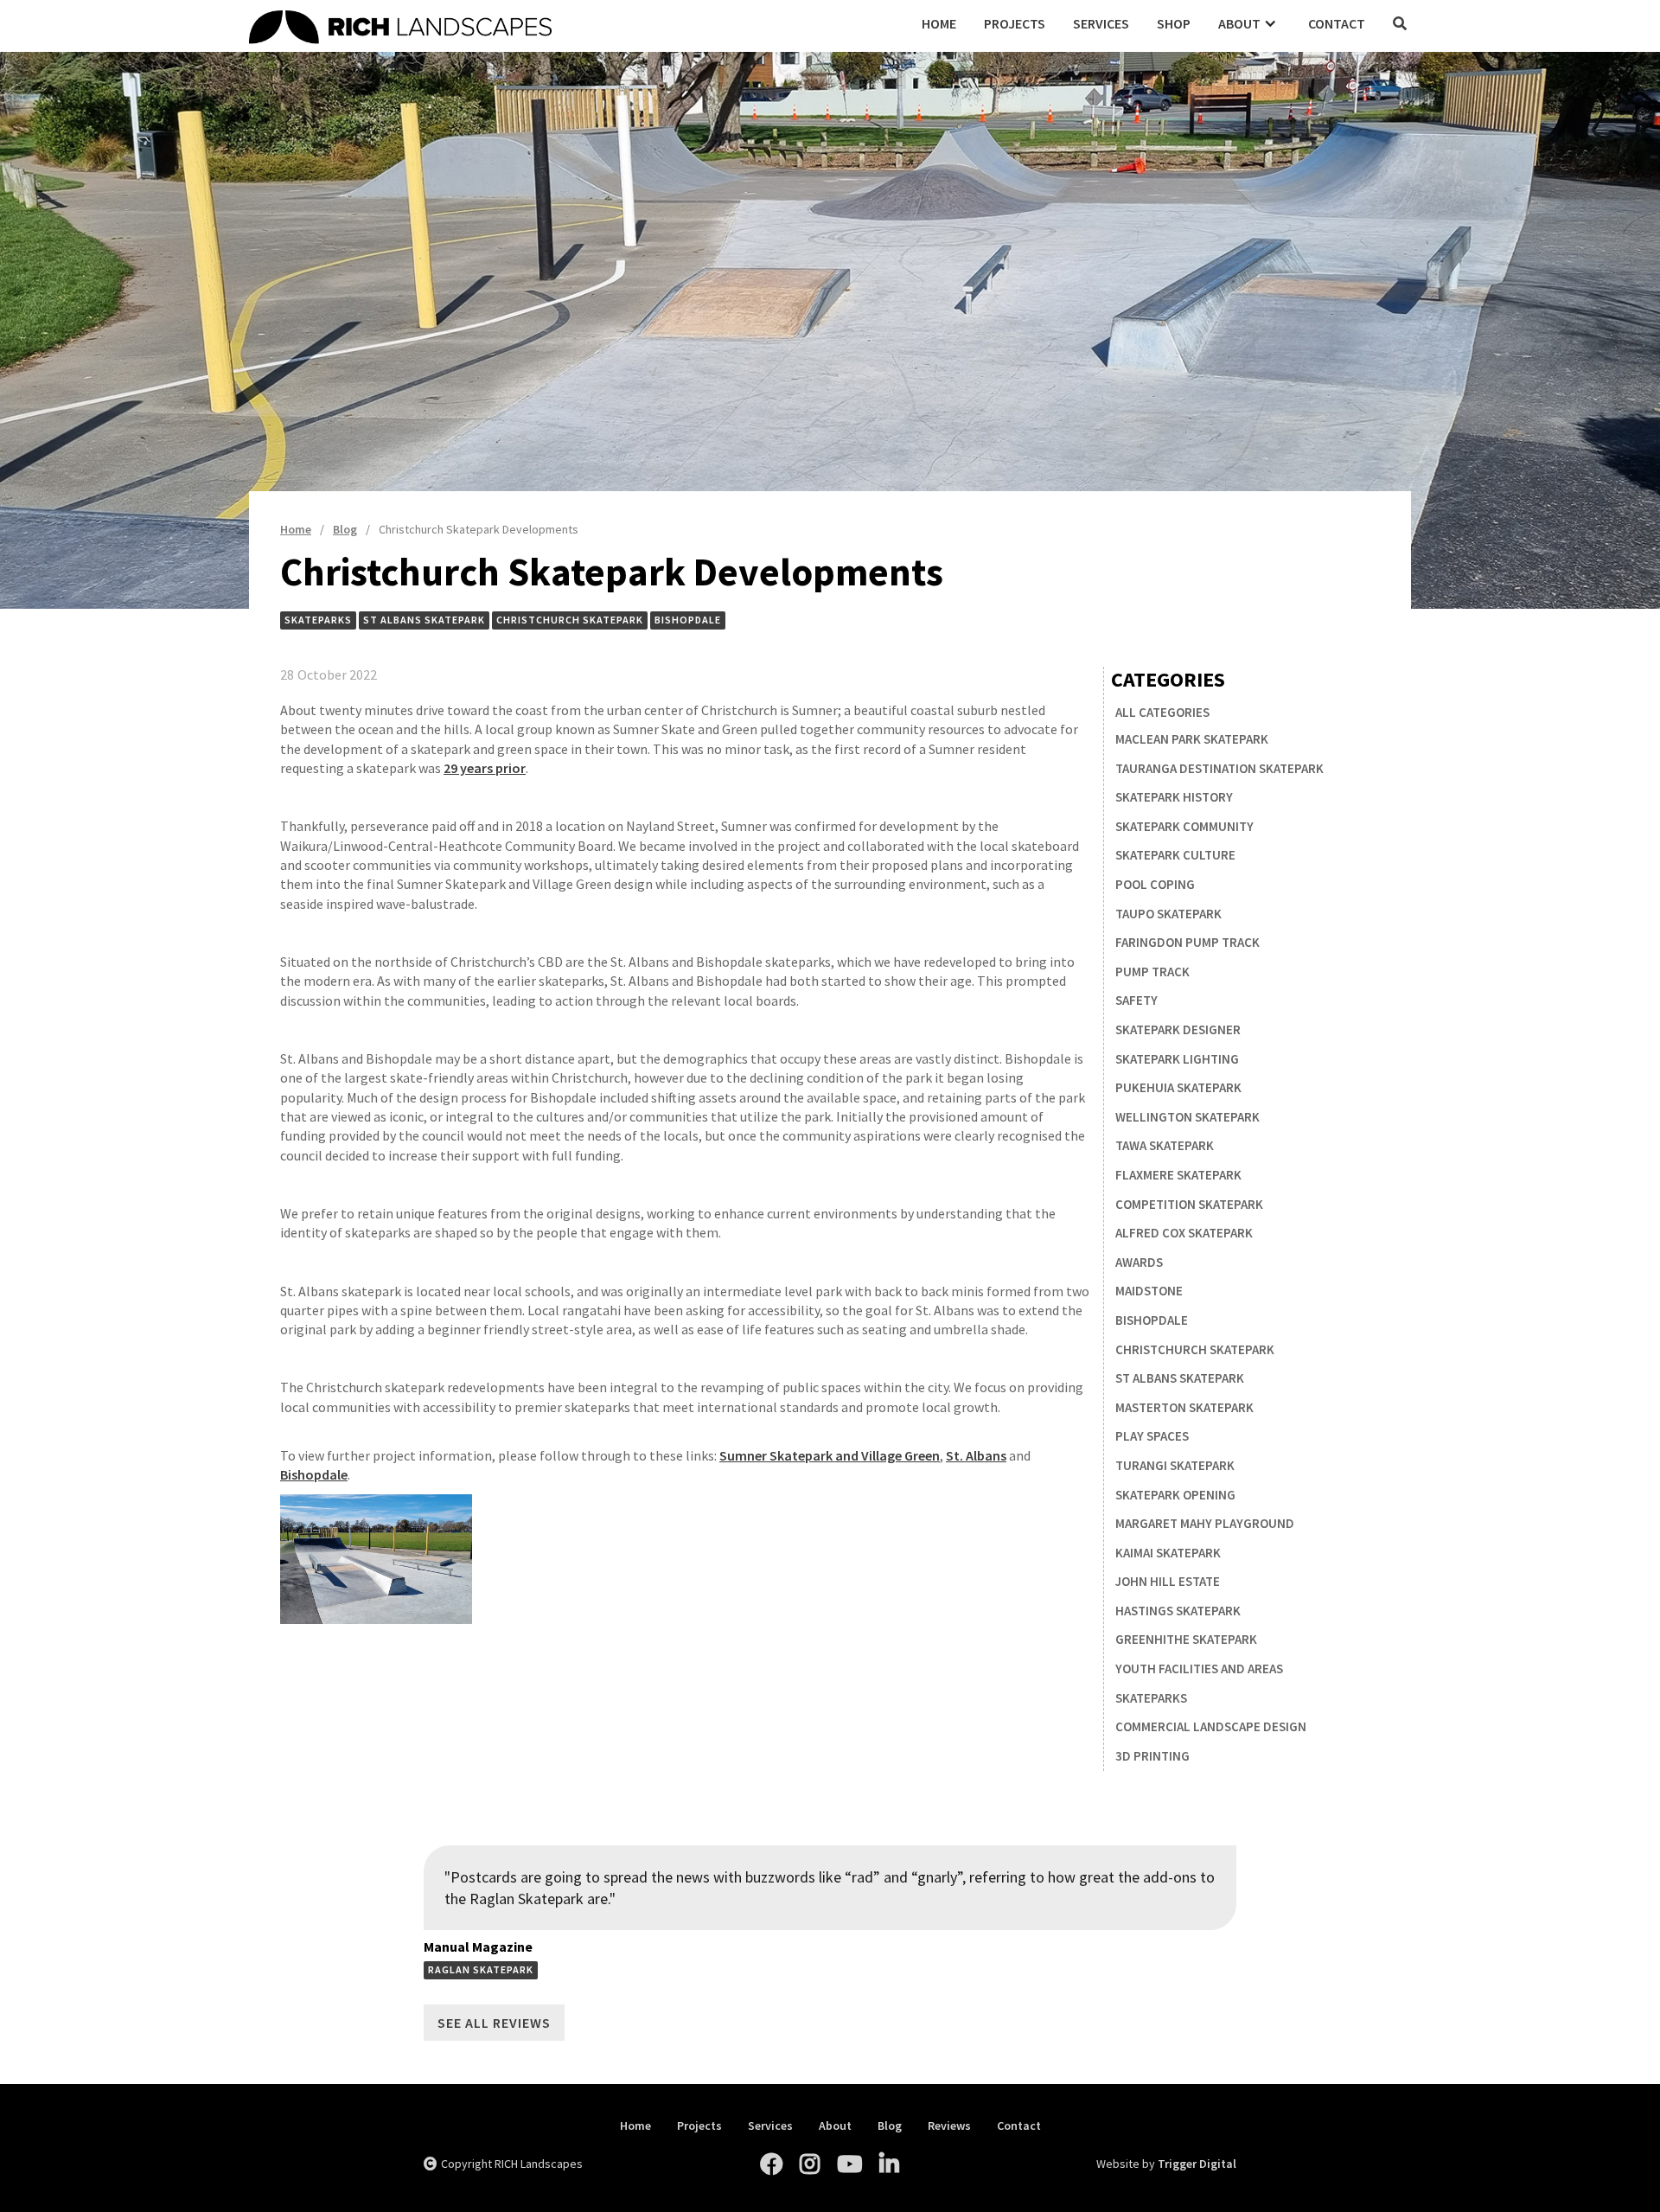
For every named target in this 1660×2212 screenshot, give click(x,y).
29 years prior (485, 768)
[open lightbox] (376, 1559)
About (835, 2126)
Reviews (949, 2126)
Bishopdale (314, 1474)
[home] (578, 24)
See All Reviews (494, 2023)
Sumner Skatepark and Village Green (830, 1455)
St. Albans (976, 1455)
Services (1101, 23)
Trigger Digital (1197, 2164)
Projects (1015, 23)
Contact (1337, 23)
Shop (1174, 23)
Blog (890, 2126)
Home (939, 23)
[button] (1249, 23)
